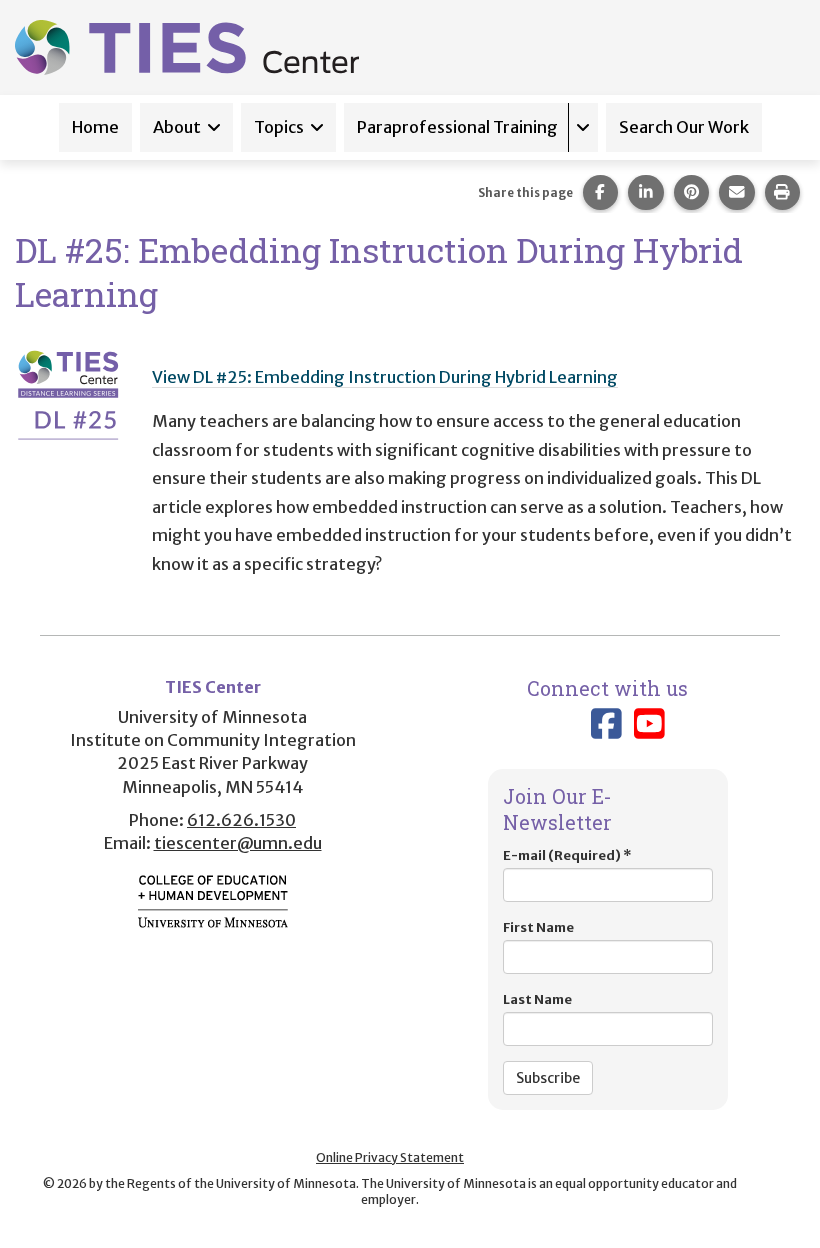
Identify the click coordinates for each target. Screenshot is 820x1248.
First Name (538, 927)
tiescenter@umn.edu (238, 843)
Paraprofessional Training (457, 127)
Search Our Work (684, 127)
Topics (279, 127)
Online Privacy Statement (390, 1157)
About (177, 127)
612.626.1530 (241, 820)
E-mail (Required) (567, 855)
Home (95, 127)
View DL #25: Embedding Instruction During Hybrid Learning (385, 377)
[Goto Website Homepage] (187, 46)
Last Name (537, 999)
